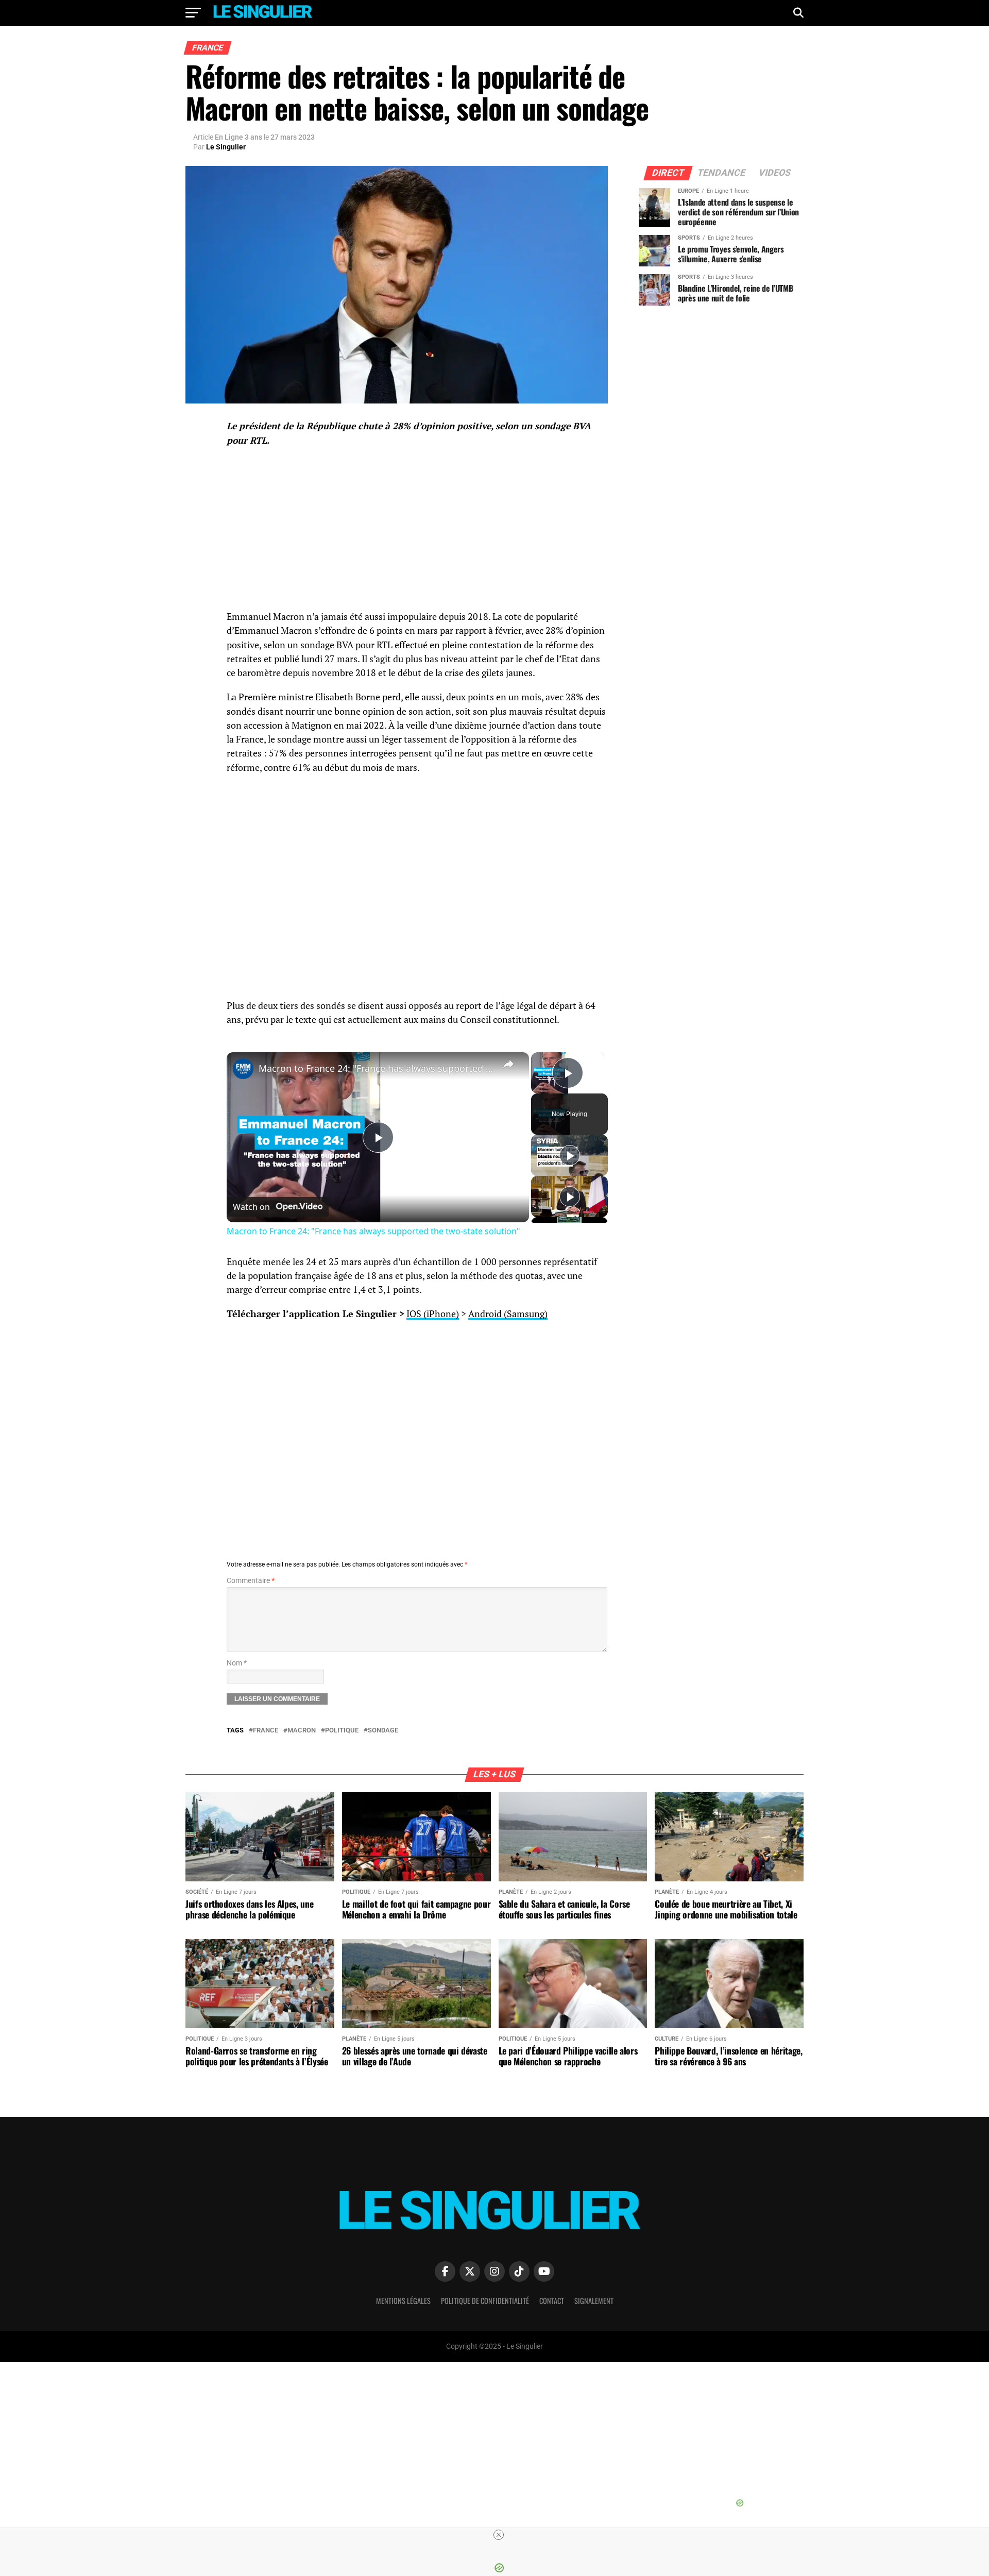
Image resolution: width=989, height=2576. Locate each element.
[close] (499, 2535)
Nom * (237, 1663)
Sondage (383, 1731)
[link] (243, 1069)
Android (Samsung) (508, 1314)
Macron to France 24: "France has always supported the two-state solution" (376, 1068)
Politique (342, 1731)
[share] (508, 1064)
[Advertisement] (417, 888)
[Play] (570, 1155)
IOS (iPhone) (433, 1314)
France (266, 1731)
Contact (552, 2301)
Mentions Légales (403, 2301)
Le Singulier (226, 147)
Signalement (594, 2301)
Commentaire (251, 1581)
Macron (302, 1731)
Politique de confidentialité (485, 2301)
